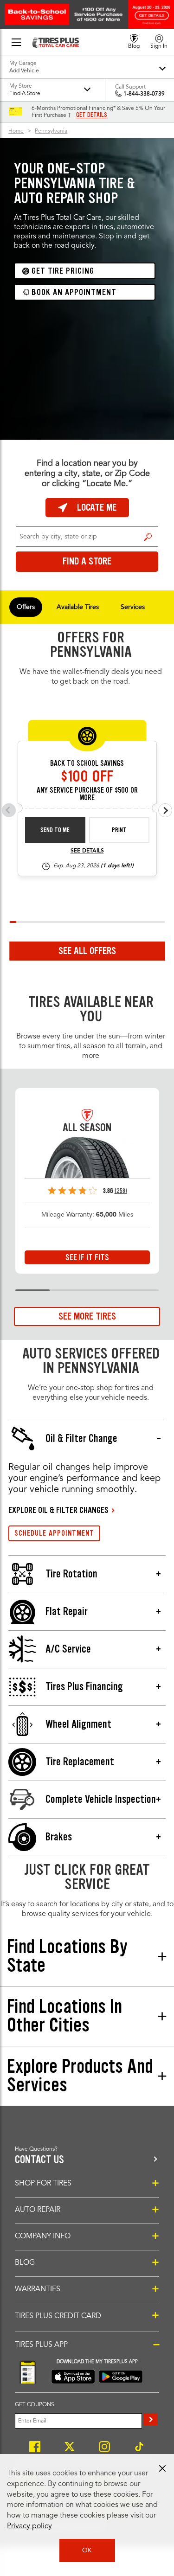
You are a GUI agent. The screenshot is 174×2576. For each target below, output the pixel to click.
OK (87, 2550)
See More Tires (87, 1316)
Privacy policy (29, 2526)
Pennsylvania (51, 131)
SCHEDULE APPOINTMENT (54, 1533)
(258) (121, 1191)
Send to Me (55, 830)
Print (119, 830)
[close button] (162, 2468)
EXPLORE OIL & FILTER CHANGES (58, 1510)
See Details (87, 851)
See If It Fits (87, 1257)
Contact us (39, 2160)
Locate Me (97, 507)
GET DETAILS (92, 115)
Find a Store (148, 537)
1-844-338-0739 (144, 94)
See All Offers (87, 951)
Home (16, 131)
